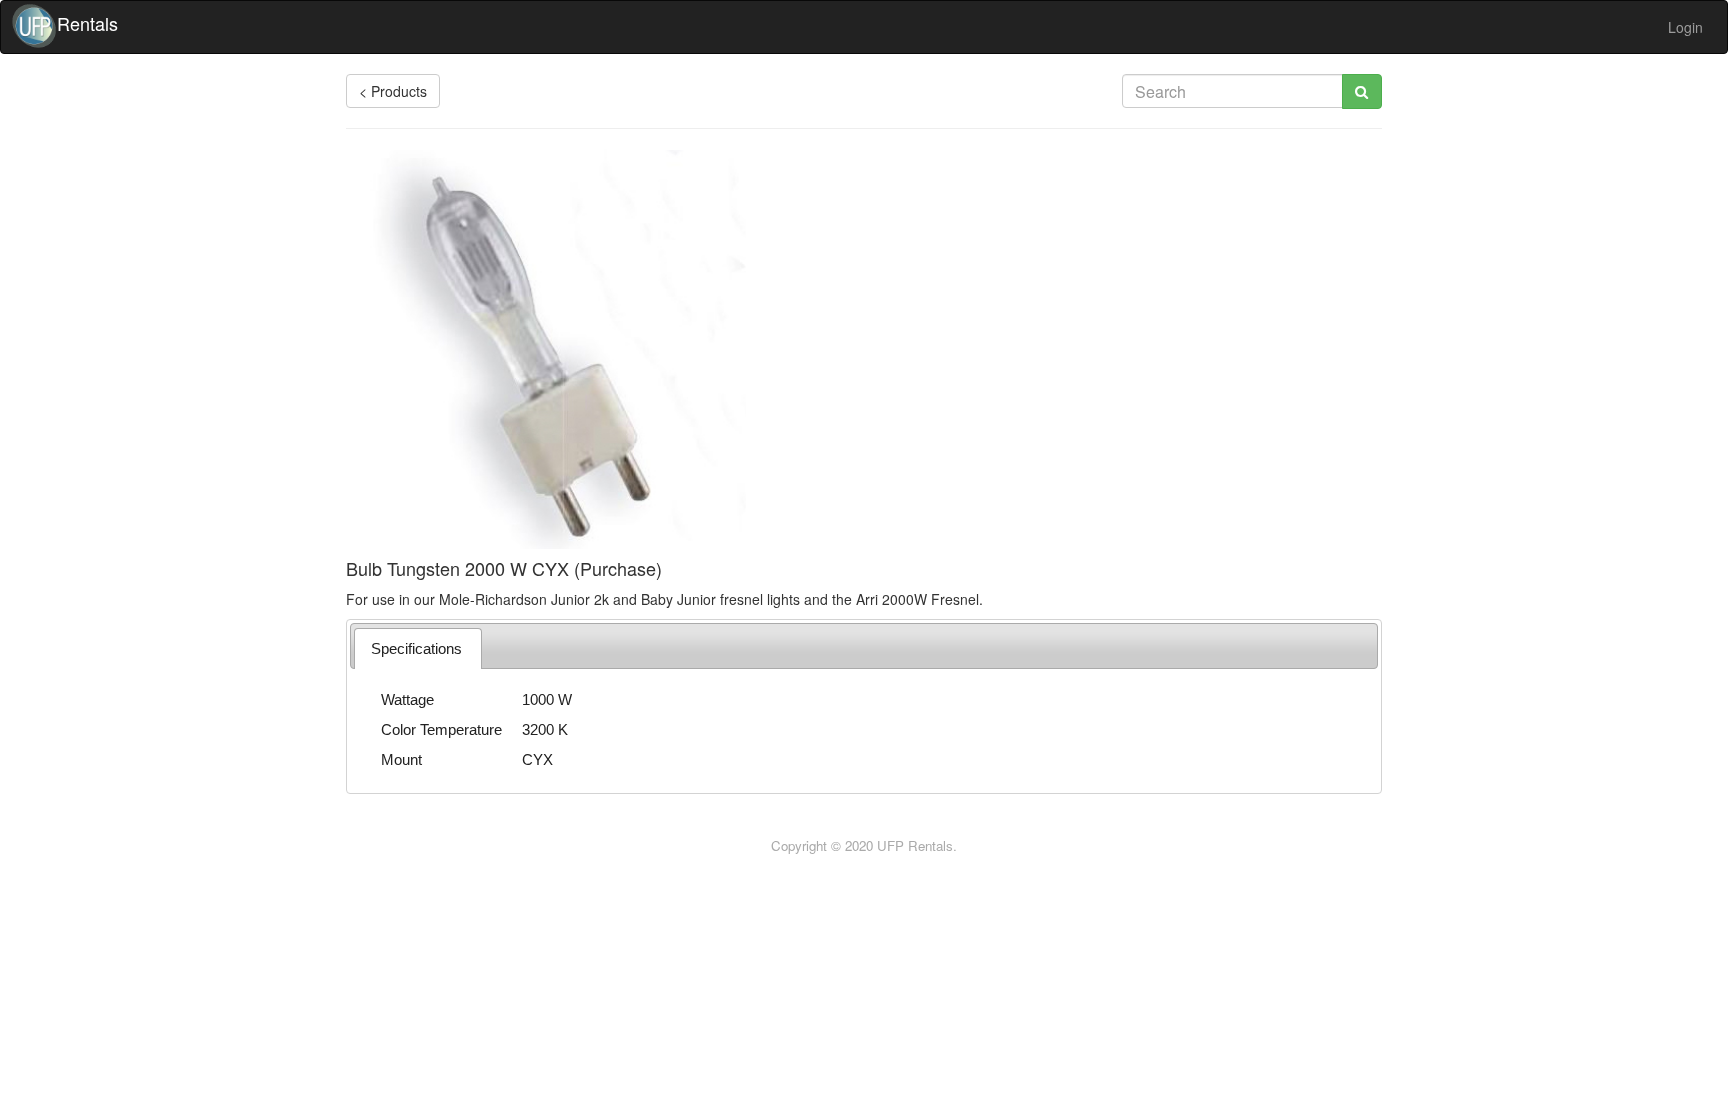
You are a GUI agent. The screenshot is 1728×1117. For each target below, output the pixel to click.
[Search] (1362, 91)
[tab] (418, 648)
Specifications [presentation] (416, 648)
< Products (393, 91)
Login (1685, 27)
